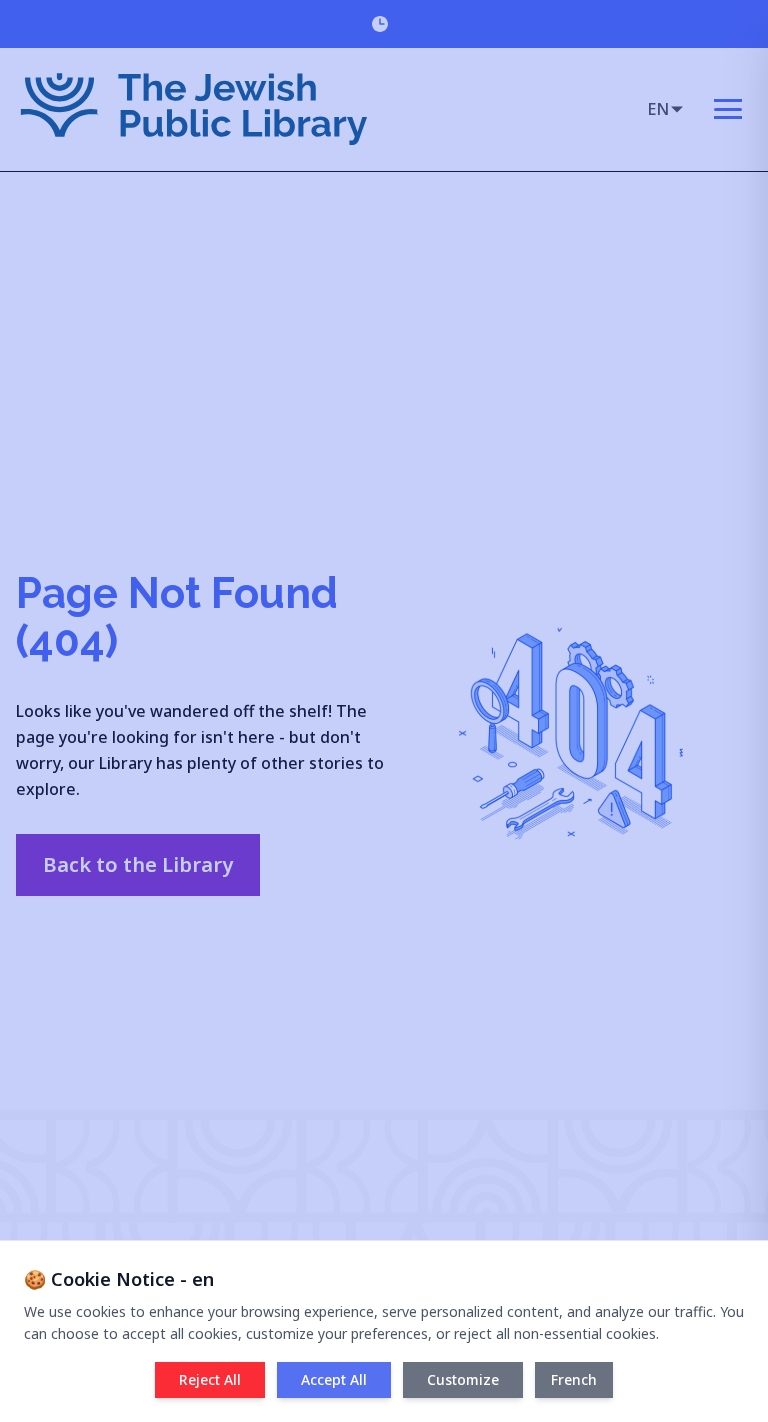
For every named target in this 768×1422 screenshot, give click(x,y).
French (574, 1379)
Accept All (334, 1379)
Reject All (210, 1379)
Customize (463, 1379)
